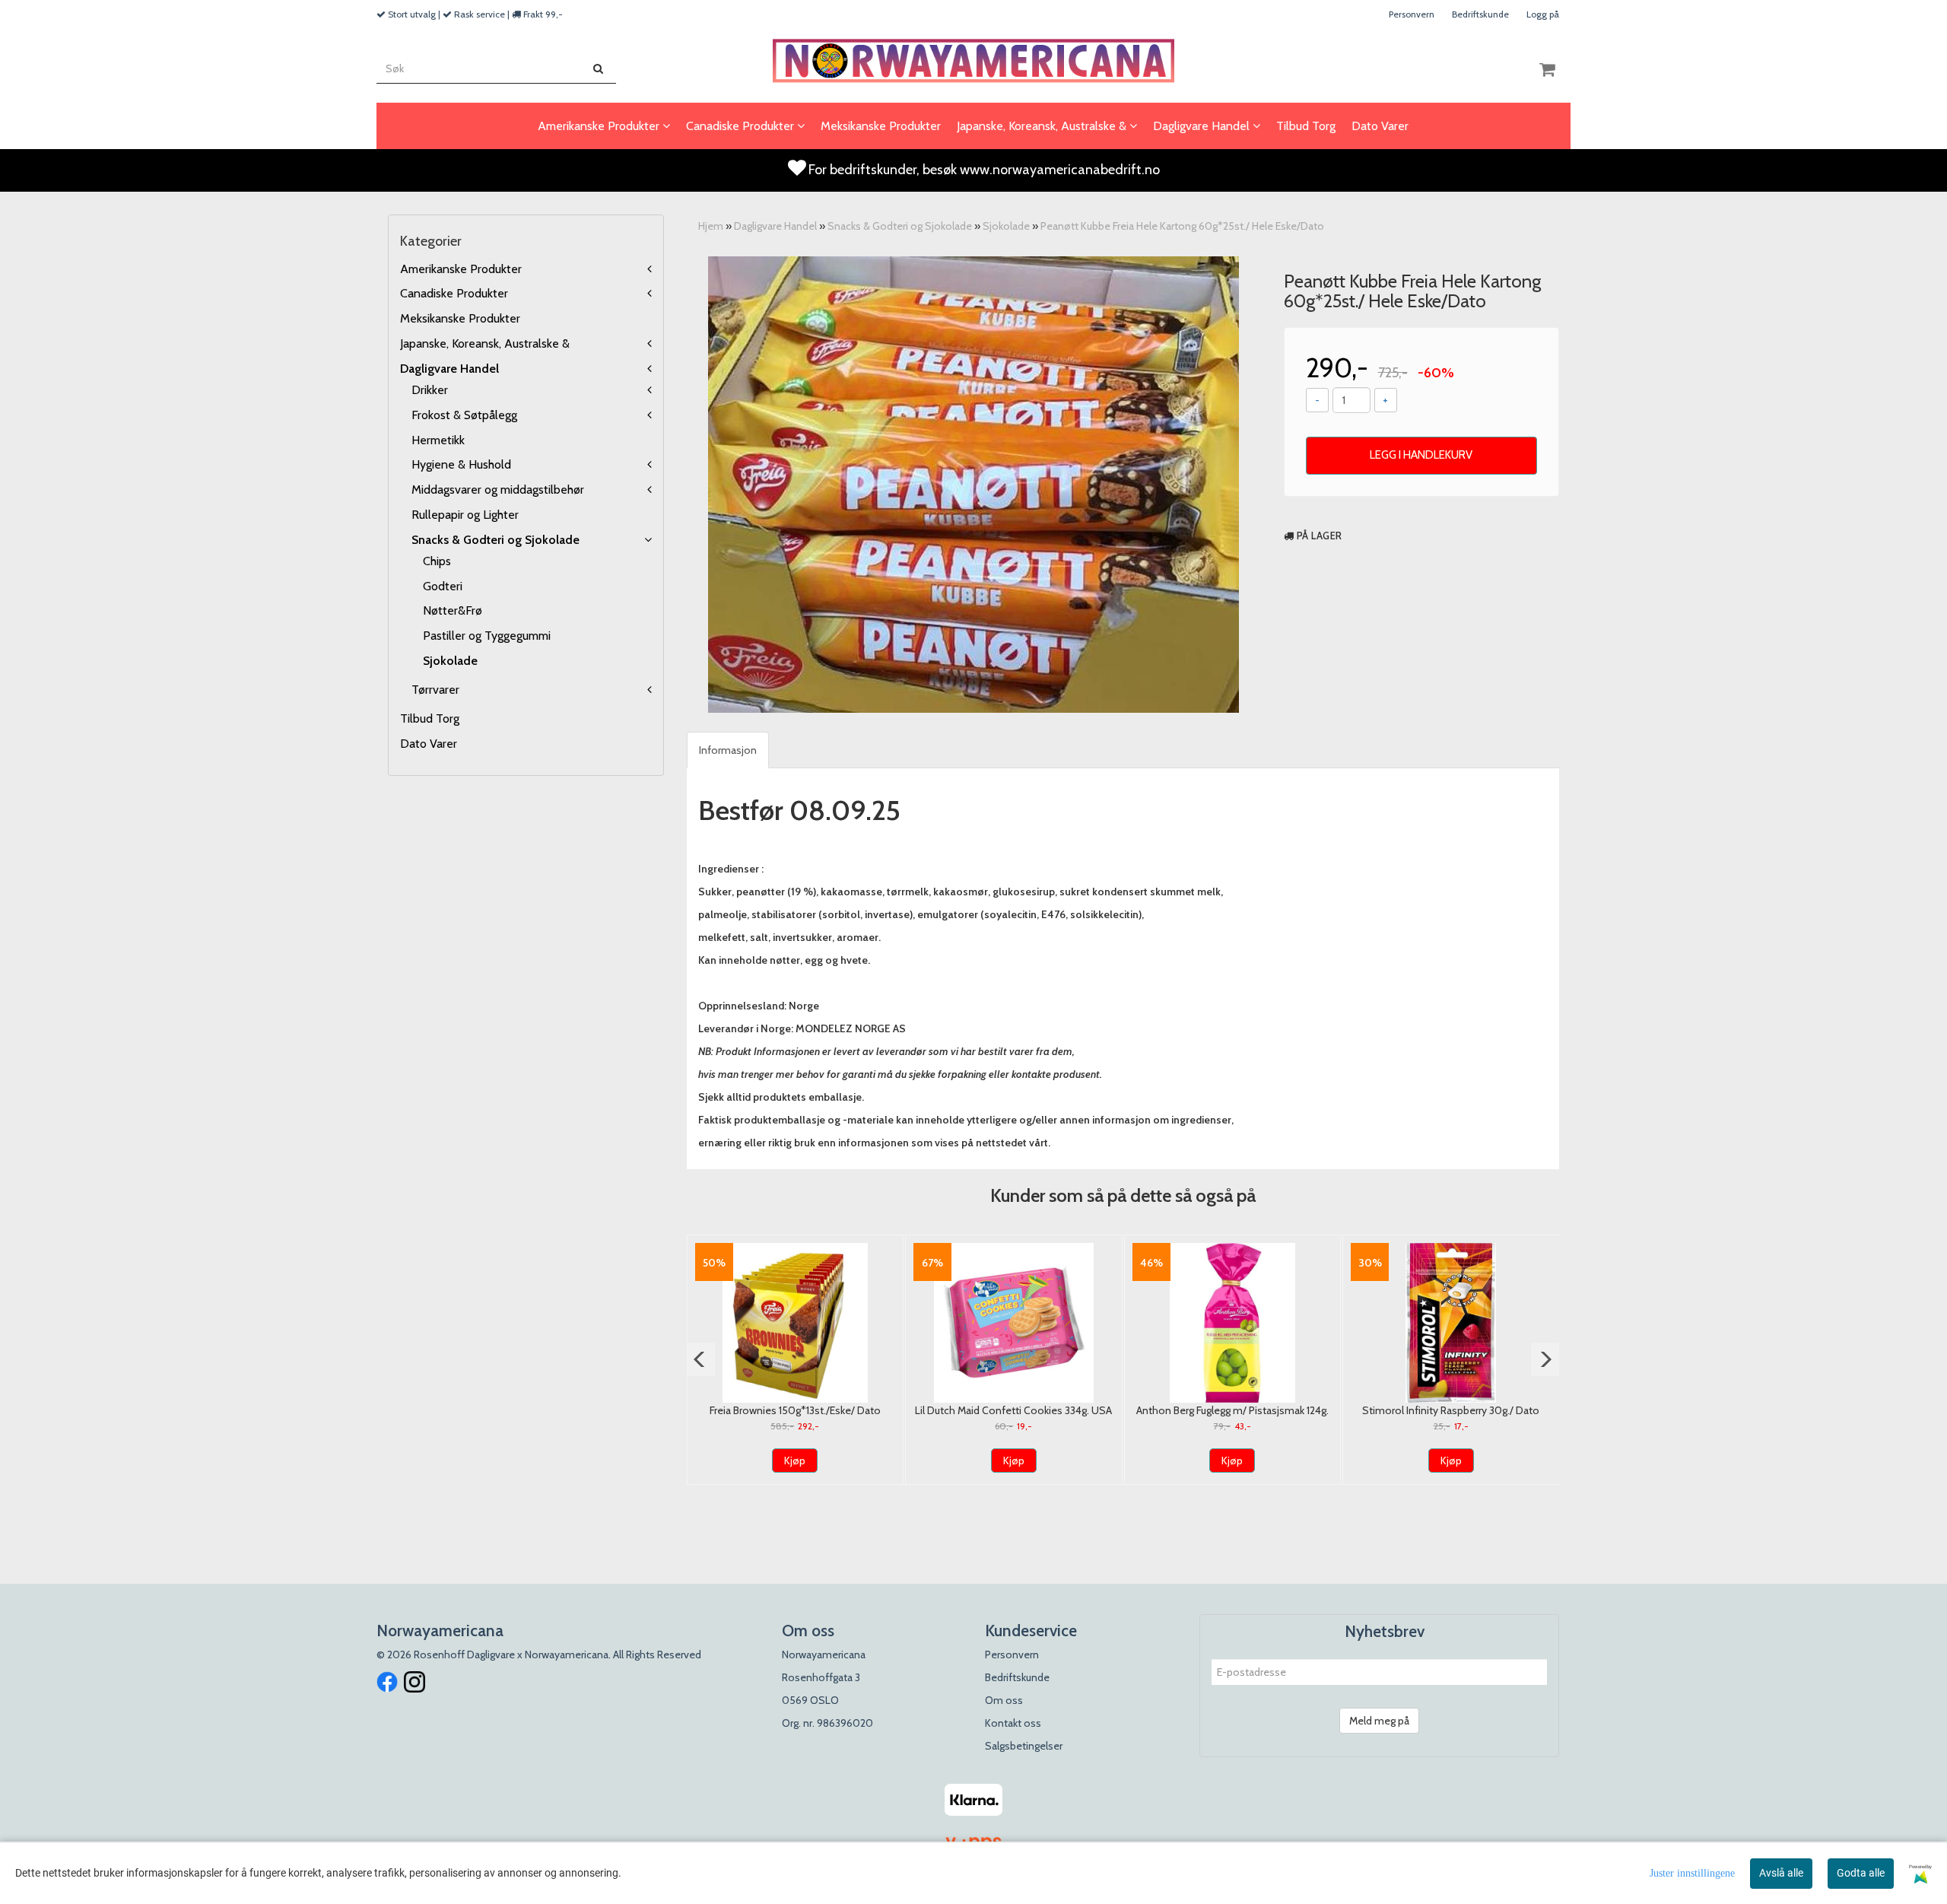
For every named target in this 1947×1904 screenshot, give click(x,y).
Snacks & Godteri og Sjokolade (495, 540)
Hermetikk (438, 440)
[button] (701, 1359)
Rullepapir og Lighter (465, 515)
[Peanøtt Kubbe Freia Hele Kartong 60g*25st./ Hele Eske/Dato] (973, 485)
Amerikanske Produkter (461, 269)
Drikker (430, 390)
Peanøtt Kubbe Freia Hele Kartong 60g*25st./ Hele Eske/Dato (1182, 226)
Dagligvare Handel (449, 369)
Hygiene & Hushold (461, 464)
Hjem (711, 226)
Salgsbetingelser (1024, 1746)
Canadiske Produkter (454, 293)
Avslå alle (1781, 1873)
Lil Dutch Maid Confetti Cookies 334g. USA (1013, 1410)
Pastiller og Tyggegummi (487, 636)
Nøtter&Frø (453, 610)
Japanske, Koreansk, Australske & (485, 343)
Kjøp (795, 1461)
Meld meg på (1379, 1721)
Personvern (1412, 14)
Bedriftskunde (1480, 14)
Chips (437, 561)
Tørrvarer (435, 690)
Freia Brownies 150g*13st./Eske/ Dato (795, 1410)
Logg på (1543, 14)
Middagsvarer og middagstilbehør (498, 490)
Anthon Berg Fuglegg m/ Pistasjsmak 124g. (1232, 1410)
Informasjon (728, 750)
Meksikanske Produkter (460, 318)
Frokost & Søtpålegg (464, 415)
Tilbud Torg (430, 718)
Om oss (1004, 1700)
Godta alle (1861, 1873)
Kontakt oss (1013, 1723)
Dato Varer (429, 744)
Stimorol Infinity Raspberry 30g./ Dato (1451, 1410)
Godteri (443, 586)
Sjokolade (450, 661)
